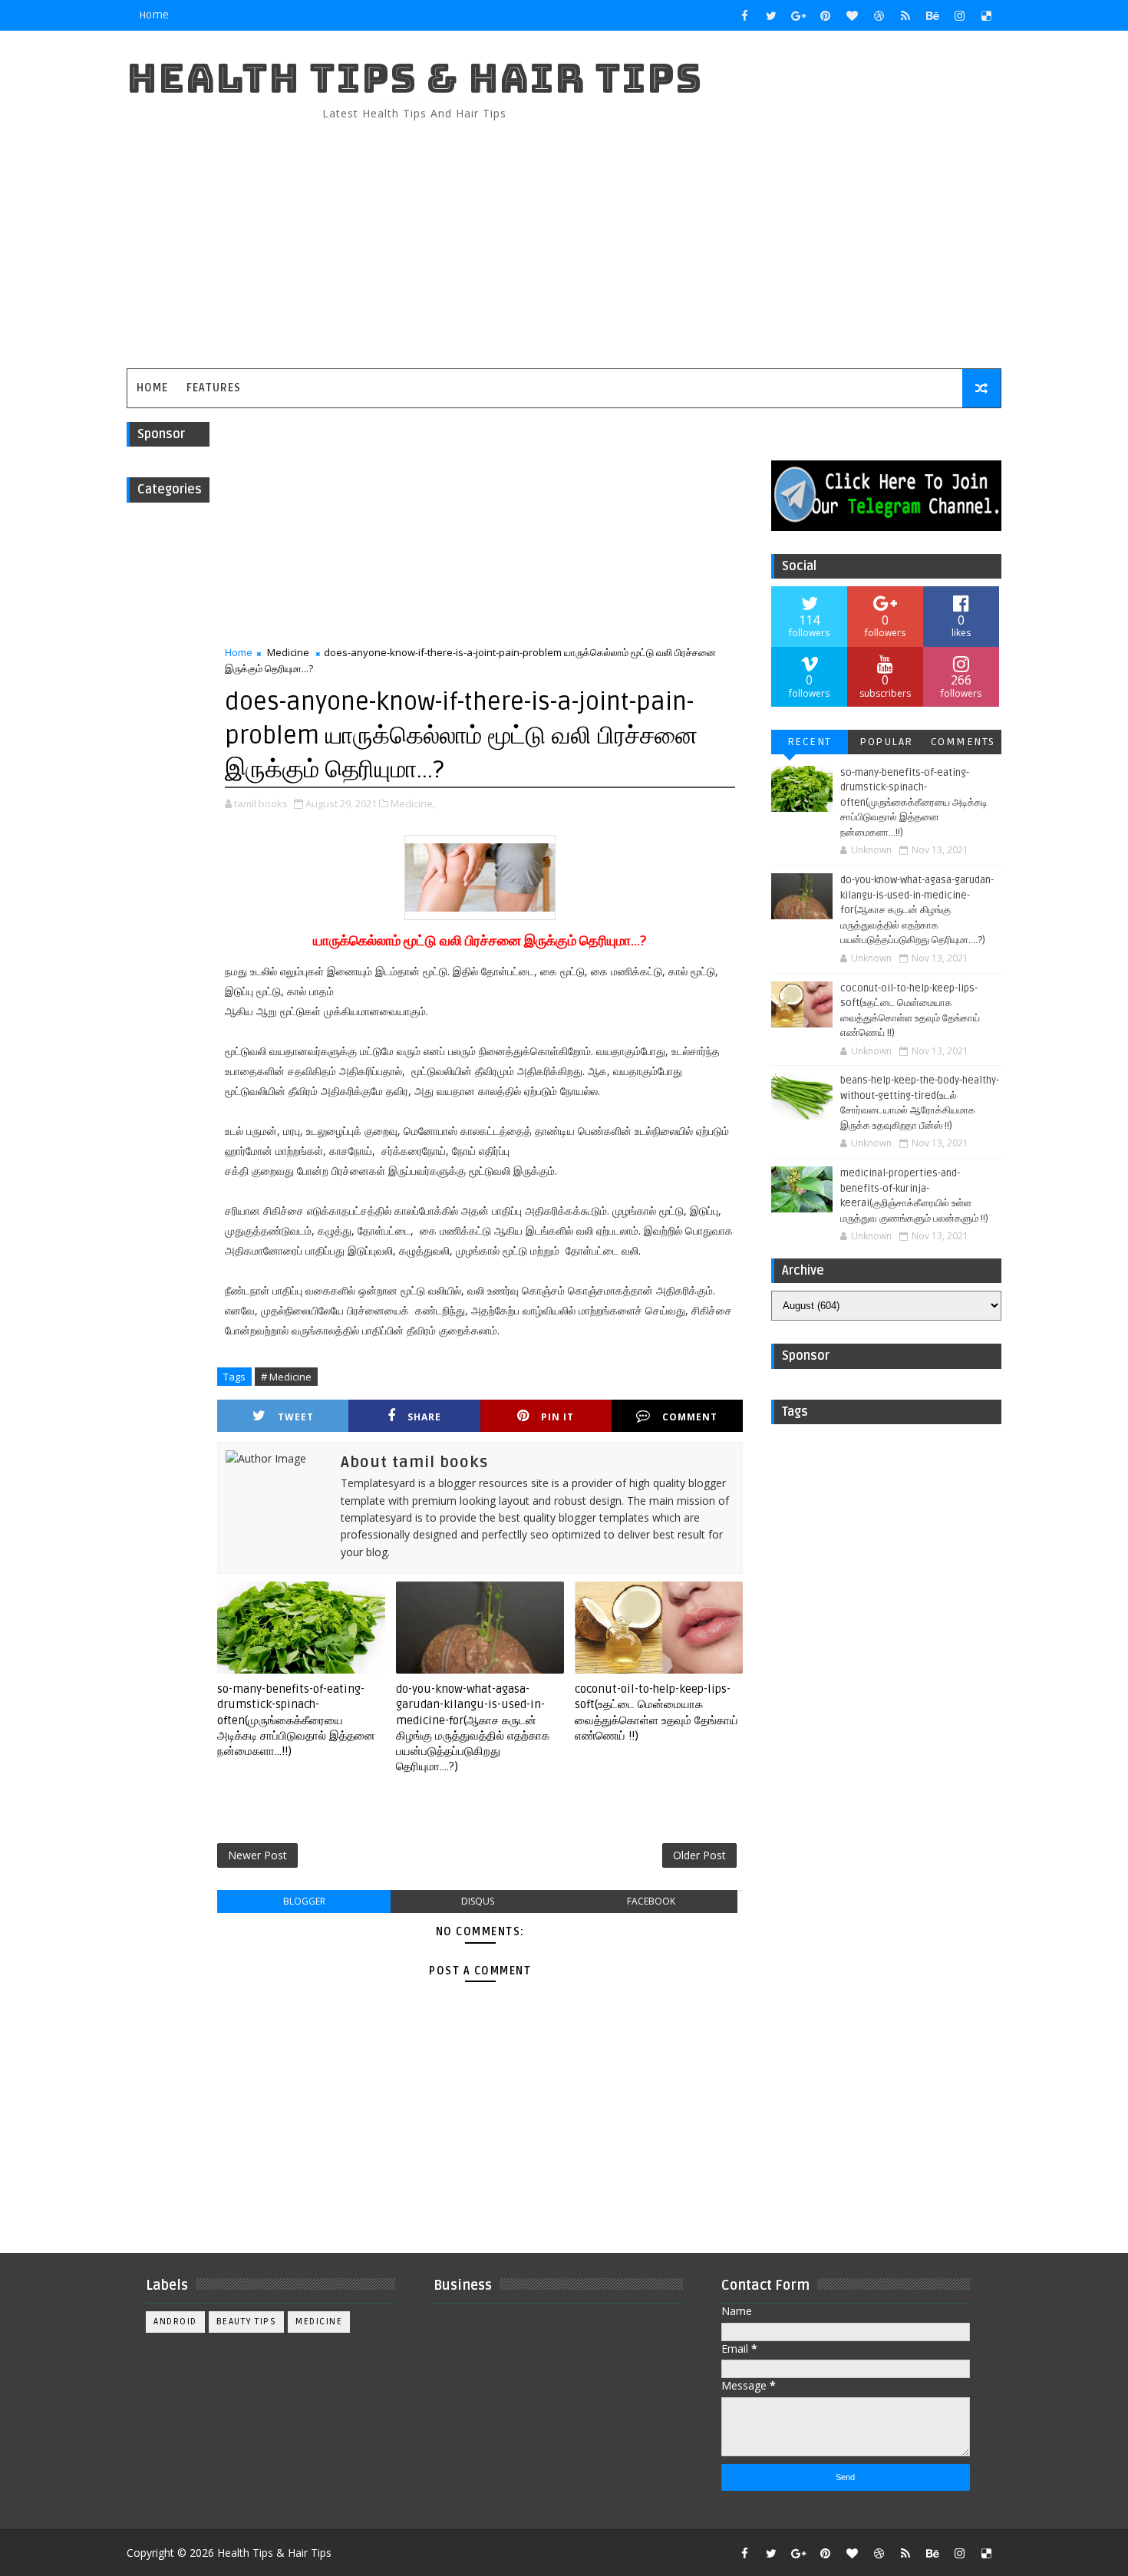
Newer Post (257, 1855)
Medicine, (413, 803)
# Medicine (286, 1377)
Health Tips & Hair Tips (414, 78)
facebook (651, 1901)
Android (175, 2322)
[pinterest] (825, 15)
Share (424, 1417)
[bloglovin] (852, 15)
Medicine (288, 652)
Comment (690, 1417)
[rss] (905, 15)
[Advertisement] (721, 238)
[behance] (932, 15)
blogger (304, 1901)
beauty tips (247, 2322)
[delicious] (986, 15)
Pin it (557, 1417)
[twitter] (771, 15)
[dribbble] (879, 15)
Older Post (699, 1855)
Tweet (296, 1417)
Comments (963, 742)
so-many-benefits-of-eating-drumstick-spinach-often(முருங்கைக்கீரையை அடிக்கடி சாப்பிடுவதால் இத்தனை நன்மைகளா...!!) (296, 1720)
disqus (478, 1901)
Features (214, 388)
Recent (810, 742)
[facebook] (744, 15)
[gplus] (798, 15)
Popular (886, 742)
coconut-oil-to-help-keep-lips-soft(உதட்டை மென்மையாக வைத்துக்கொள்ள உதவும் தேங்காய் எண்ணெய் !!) (656, 1712)
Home (154, 15)
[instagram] (959, 15)
